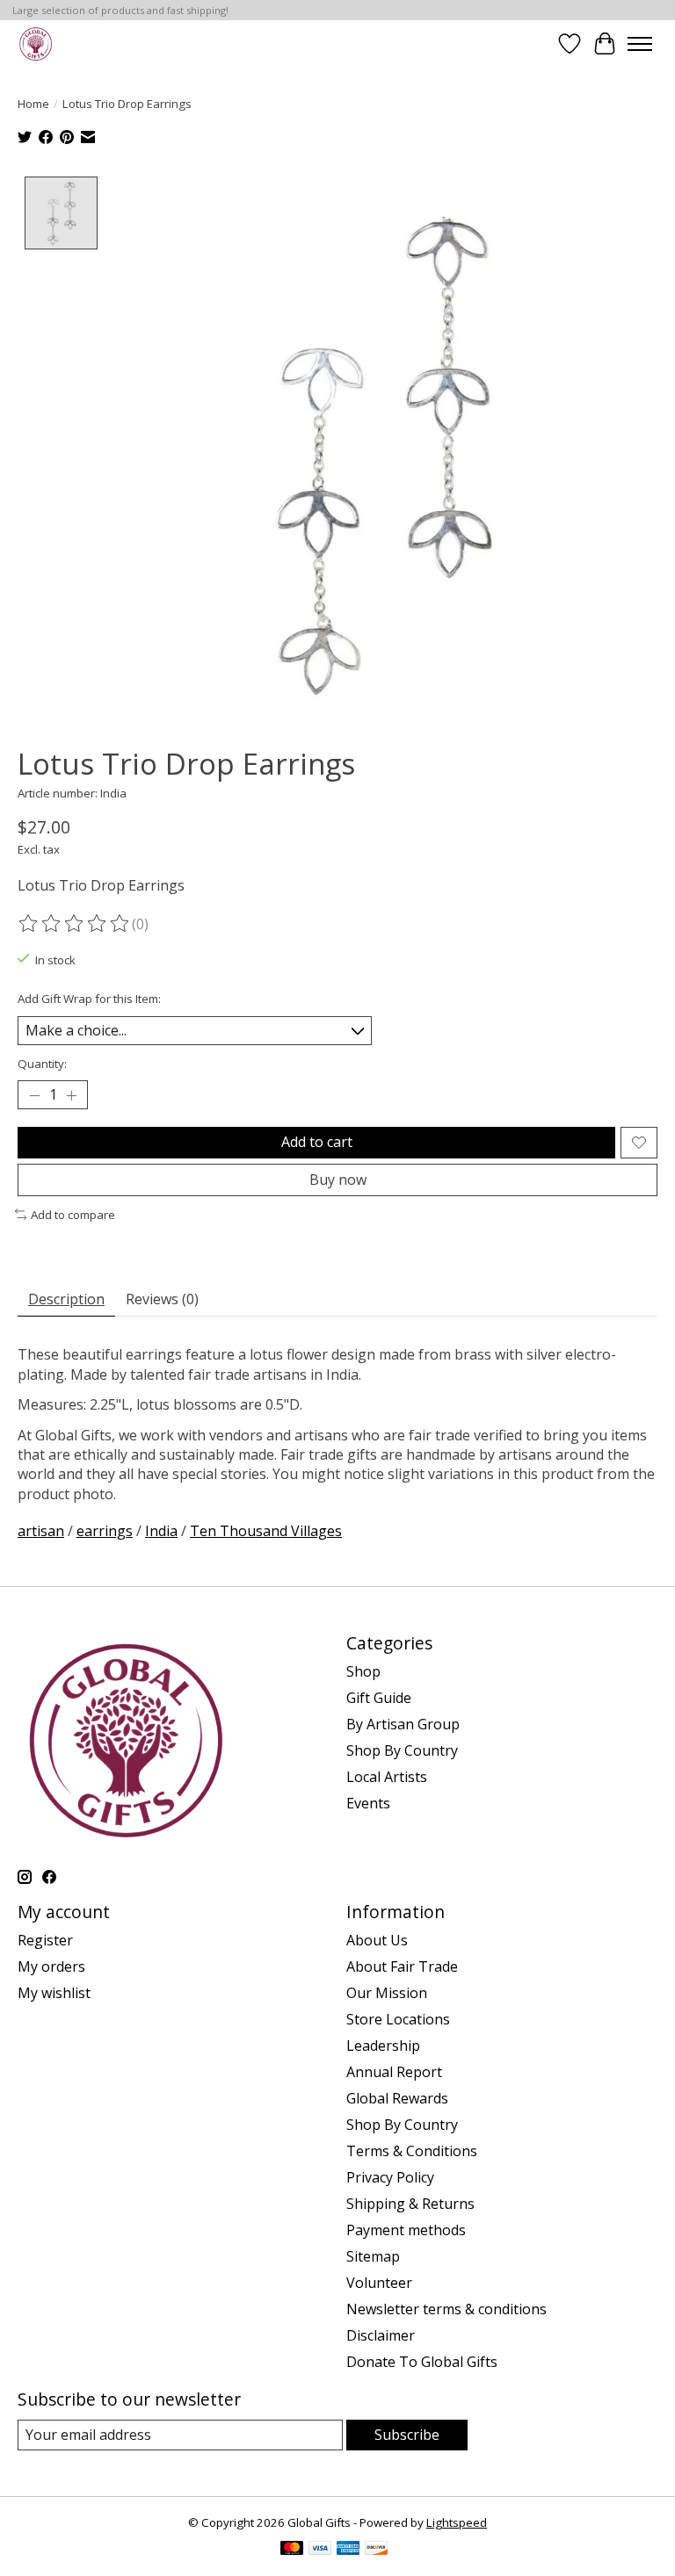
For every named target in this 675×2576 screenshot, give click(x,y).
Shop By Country (402, 1750)
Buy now (338, 1180)
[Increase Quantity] (71, 1095)
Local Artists (387, 1777)
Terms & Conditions (412, 2151)
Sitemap (373, 2256)
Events (368, 1803)
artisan (41, 1531)
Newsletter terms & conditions (446, 2309)
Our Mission (387, 1993)
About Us (377, 1940)
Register (45, 1940)
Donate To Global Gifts (422, 2362)
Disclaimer (381, 2335)
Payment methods (406, 2230)
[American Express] (348, 2550)
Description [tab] (66, 1299)
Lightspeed (457, 2522)
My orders (51, 1966)
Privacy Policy (390, 2177)
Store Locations (398, 2019)
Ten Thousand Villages (266, 1531)
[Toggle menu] (640, 44)
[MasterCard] (292, 2550)
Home (33, 104)
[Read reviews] (75, 924)
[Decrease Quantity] (34, 1095)
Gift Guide (379, 1698)
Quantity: (42, 1064)
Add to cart (317, 1142)
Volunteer (379, 2283)
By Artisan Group (403, 1724)
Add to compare (73, 1215)
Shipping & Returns (410, 2204)
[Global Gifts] (36, 43)
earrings (105, 1531)
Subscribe (407, 2435)
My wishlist (54, 1993)
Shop (363, 1671)
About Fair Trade (402, 1966)
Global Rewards (397, 2098)
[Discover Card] (376, 2550)
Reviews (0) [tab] (162, 1299)
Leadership (383, 2046)
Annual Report (394, 2072)
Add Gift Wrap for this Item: (89, 999)
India (161, 1531)
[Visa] (320, 2550)
